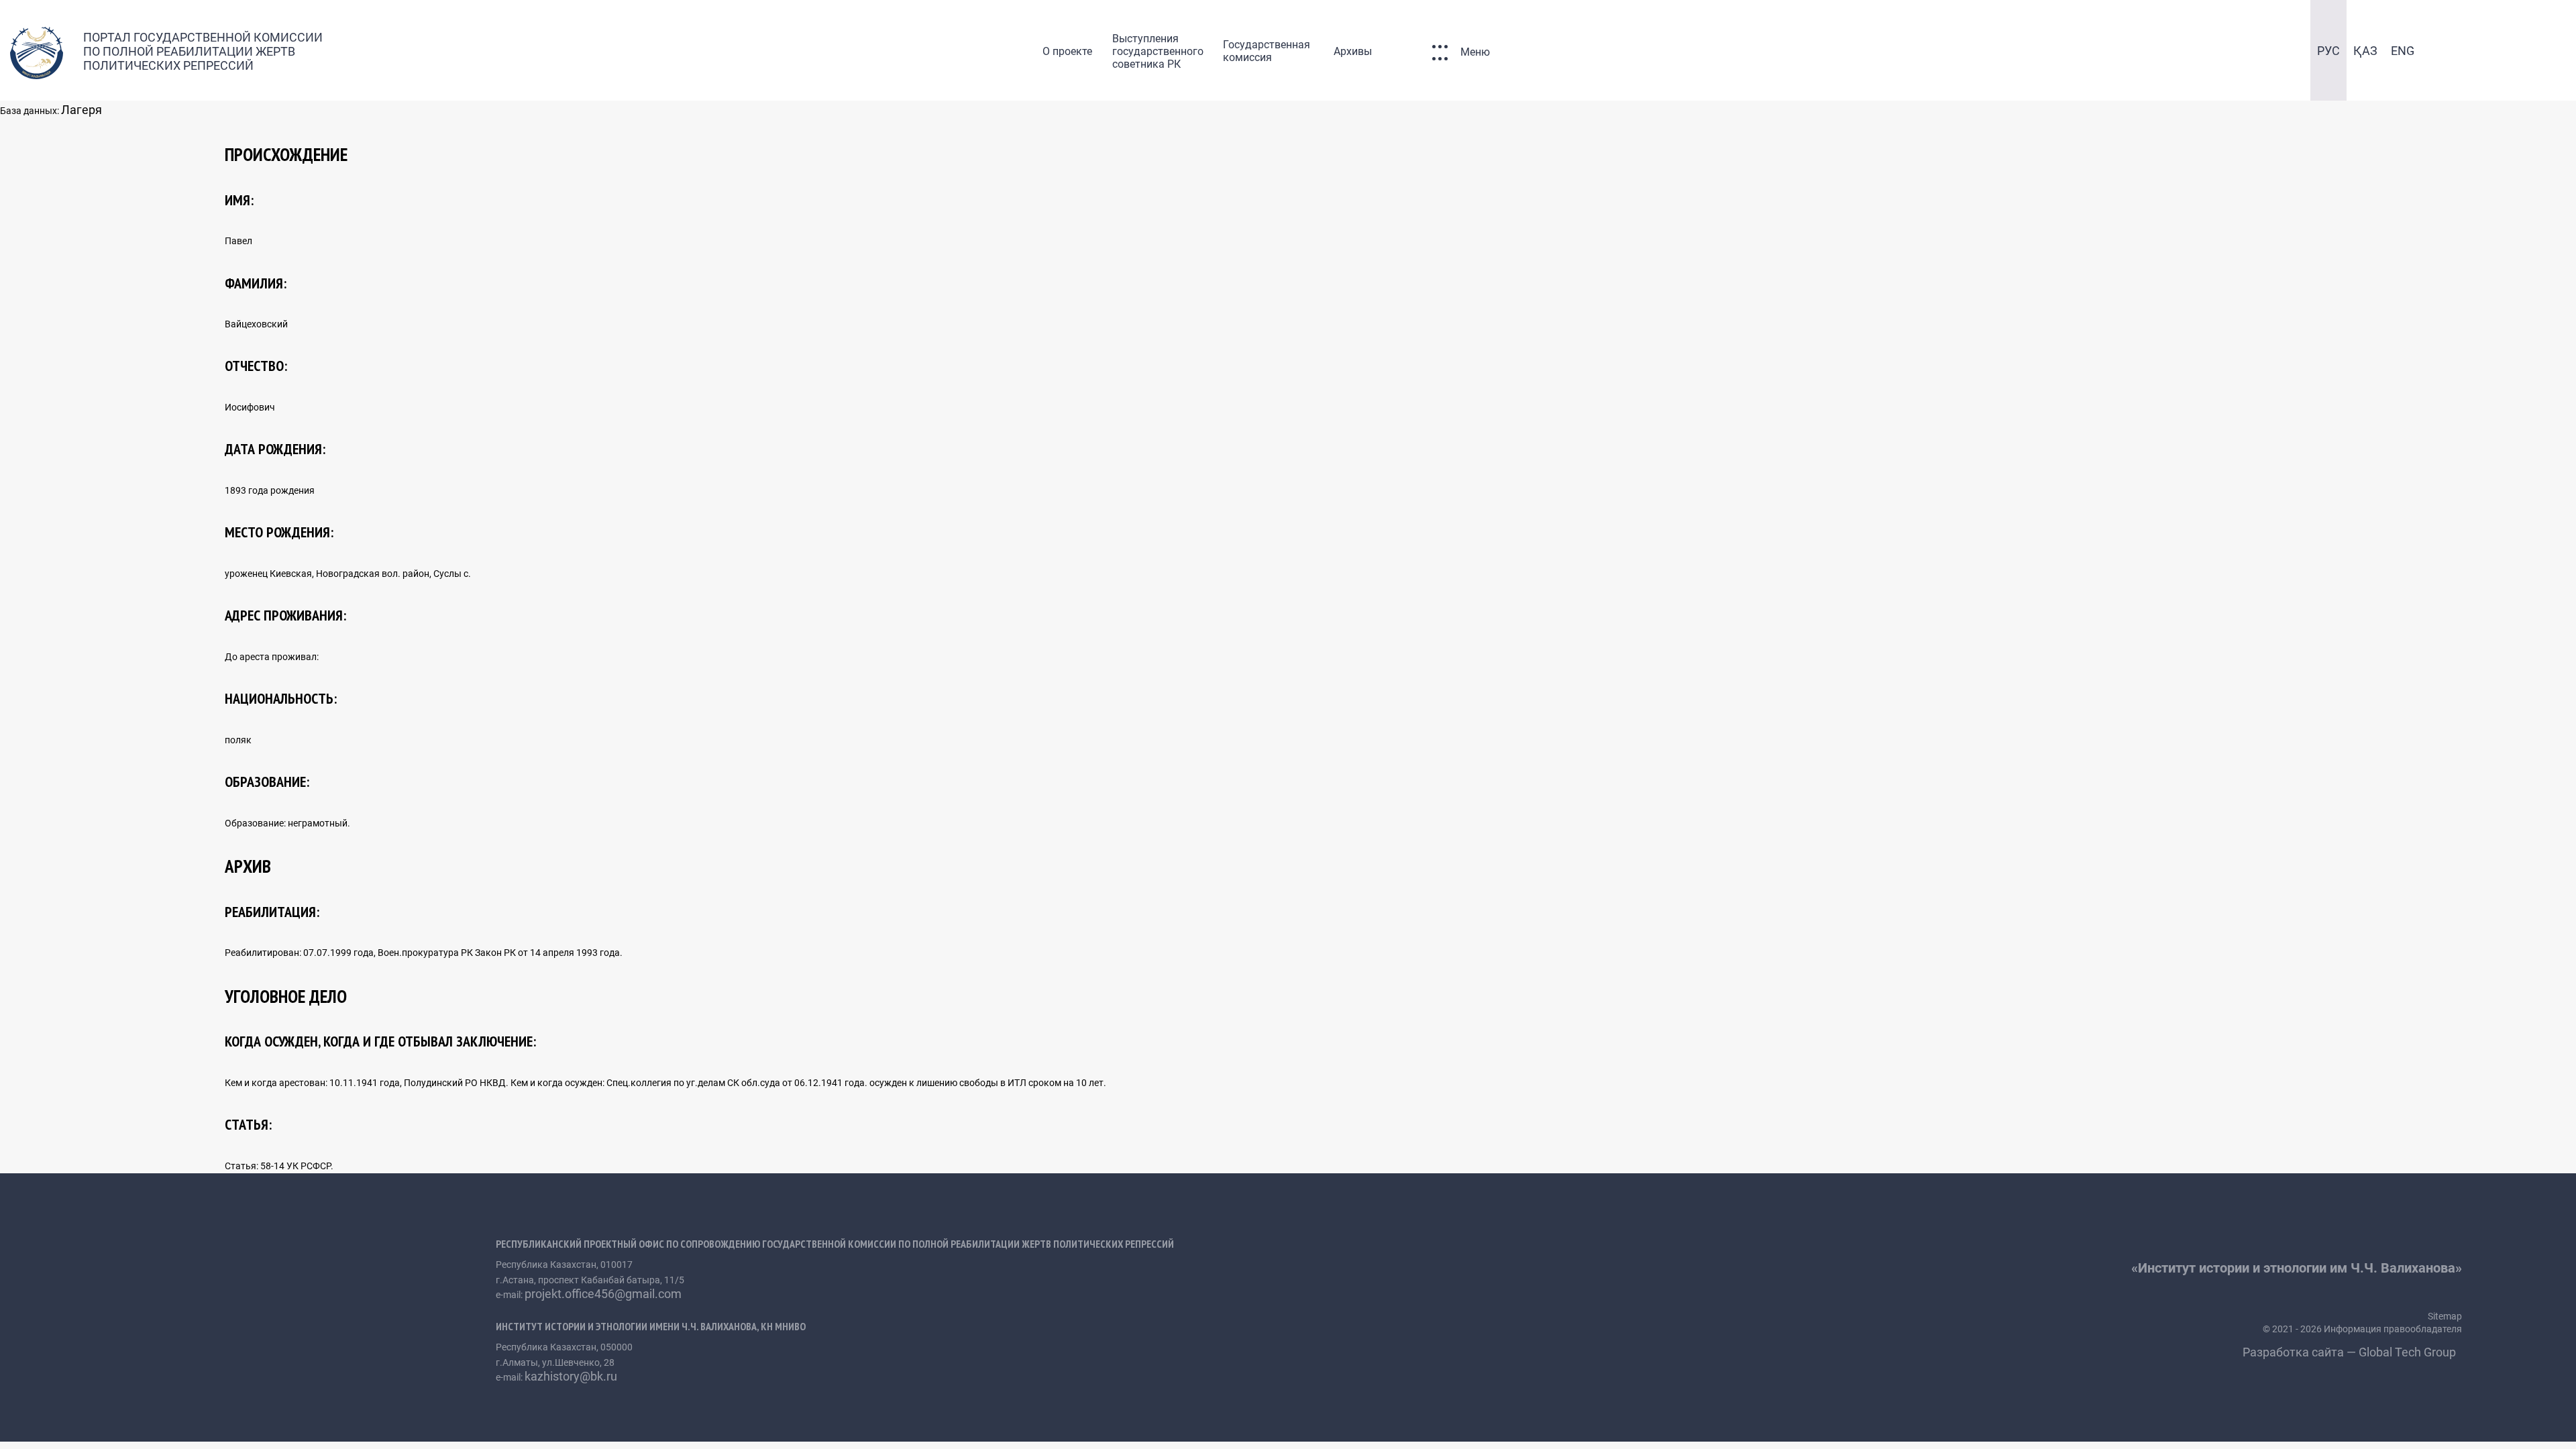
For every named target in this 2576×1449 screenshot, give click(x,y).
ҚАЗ (2365, 51)
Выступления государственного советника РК (1158, 51)
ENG (2403, 51)
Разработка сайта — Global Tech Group (2351, 1352)
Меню (1475, 52)
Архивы (1353, 51)
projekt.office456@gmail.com (603, 1294)
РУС (2328, 51)
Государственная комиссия (1267, 51)
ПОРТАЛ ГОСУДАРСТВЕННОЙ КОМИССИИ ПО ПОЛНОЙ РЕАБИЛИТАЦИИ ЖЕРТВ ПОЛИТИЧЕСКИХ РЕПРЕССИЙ (203, 51)
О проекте (1067, 51)
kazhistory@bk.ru (571, 1376)
